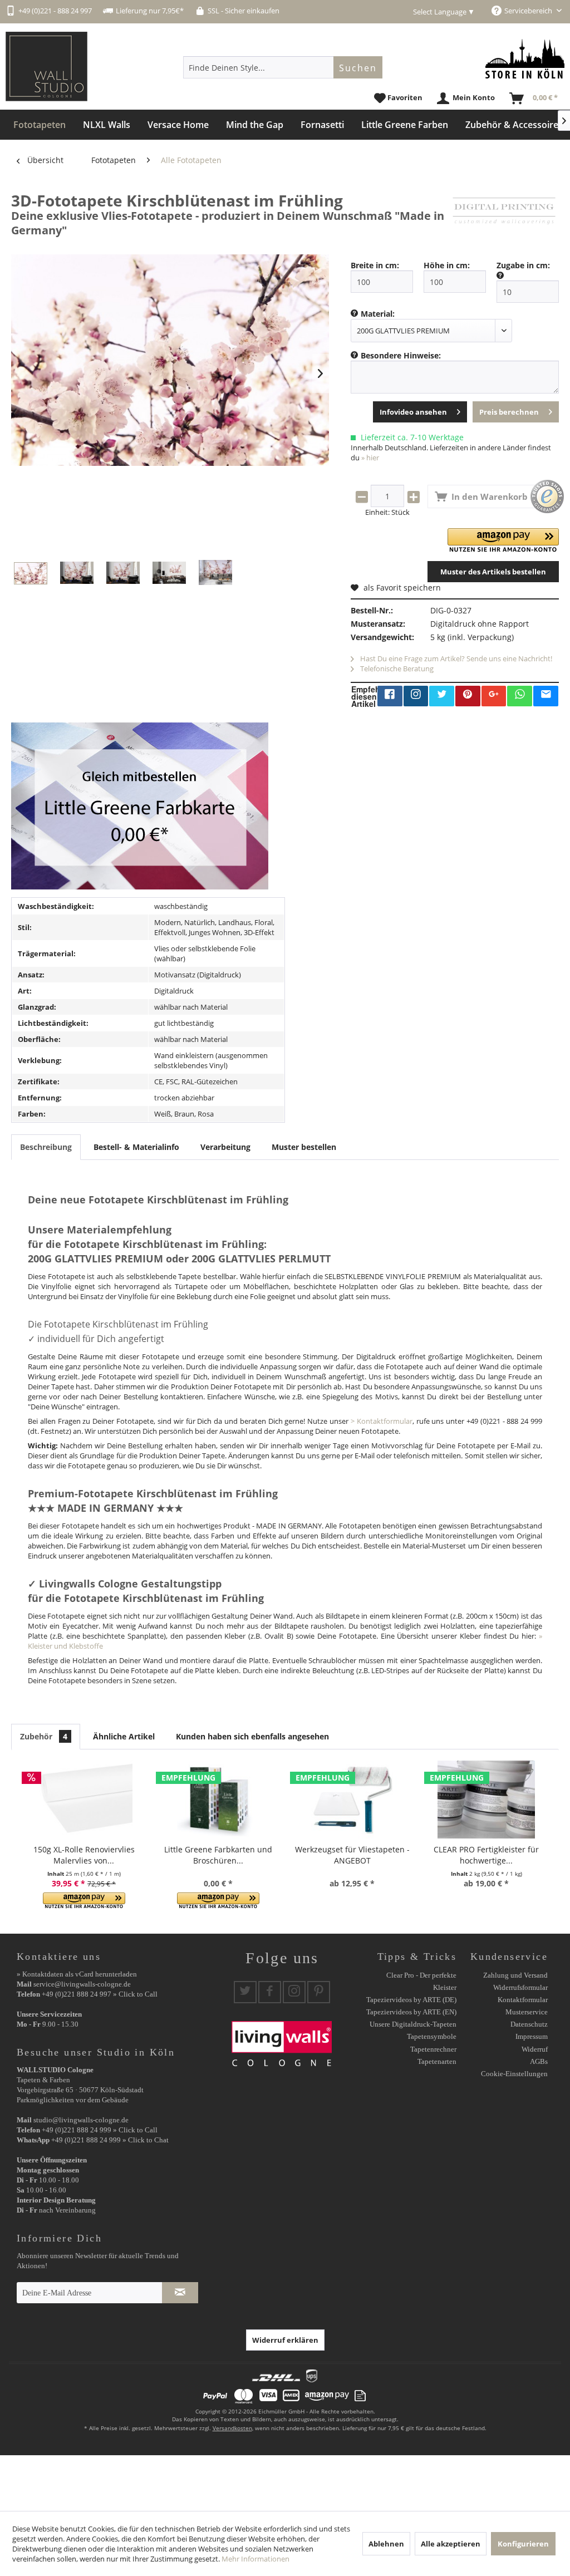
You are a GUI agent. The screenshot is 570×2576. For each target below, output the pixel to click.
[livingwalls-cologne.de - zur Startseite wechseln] (46, 67)
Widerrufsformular (520, 1987)
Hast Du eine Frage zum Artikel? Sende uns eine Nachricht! (455, 658)
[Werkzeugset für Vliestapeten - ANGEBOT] (352, 1800)
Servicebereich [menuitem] (529, 11)
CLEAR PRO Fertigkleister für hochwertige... (486, 1855)
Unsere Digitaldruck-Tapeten (413, 2024)
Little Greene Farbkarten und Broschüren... (218, 1855)
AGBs (539, 2061)
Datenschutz (529, 2024)
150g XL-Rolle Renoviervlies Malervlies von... (84, 1855)
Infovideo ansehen (413, 412)
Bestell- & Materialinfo (136, 1147)
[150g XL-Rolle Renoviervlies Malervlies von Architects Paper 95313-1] (84, 1800)
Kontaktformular (523, 2000)
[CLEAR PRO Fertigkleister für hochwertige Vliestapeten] (486, 1800)
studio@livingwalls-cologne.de (81, 2120)
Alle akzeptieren (451, 2544)
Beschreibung (46, 1147)
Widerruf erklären (285, 2340)
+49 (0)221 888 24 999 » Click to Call (100, 2130)
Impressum (532, 2036)
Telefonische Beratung (396, 668)
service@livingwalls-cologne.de (82, 1984)
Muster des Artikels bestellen (493, 572)
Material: (378, 314)
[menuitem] (283, 67)
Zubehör (44, 1736)
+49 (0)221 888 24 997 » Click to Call (100, 1994)
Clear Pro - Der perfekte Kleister (421, 1981)
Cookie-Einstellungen (514, 2074)
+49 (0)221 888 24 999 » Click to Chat (110, 2140)
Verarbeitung (225, 1147)
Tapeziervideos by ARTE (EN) (411, 2012)
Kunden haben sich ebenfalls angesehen (252, 1736)
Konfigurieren (523, 2544)
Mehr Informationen (255, 2559)
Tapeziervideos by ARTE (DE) (411, 2000)
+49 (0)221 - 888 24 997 (55, 11)
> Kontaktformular (382, 1421)
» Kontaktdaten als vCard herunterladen (77, 1974)
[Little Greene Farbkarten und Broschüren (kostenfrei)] (218, 1800)
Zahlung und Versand (515, 1975)
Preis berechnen (509, 412)
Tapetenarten (437, 2061)
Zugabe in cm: (523, 265)
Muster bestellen (304, 1147)
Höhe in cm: (447, 265)
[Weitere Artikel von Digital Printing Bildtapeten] (504, 212)
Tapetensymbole (432, 2036)
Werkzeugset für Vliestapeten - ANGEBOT (352, 1855)
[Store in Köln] (525, 59)
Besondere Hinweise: (401, 355)
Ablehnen (386, 2544)
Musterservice (527, 2012)
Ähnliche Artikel (124, 1736)
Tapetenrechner (433, 2049)
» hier (370, 458)
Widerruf (535, 2049)
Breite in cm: (375, 265)
